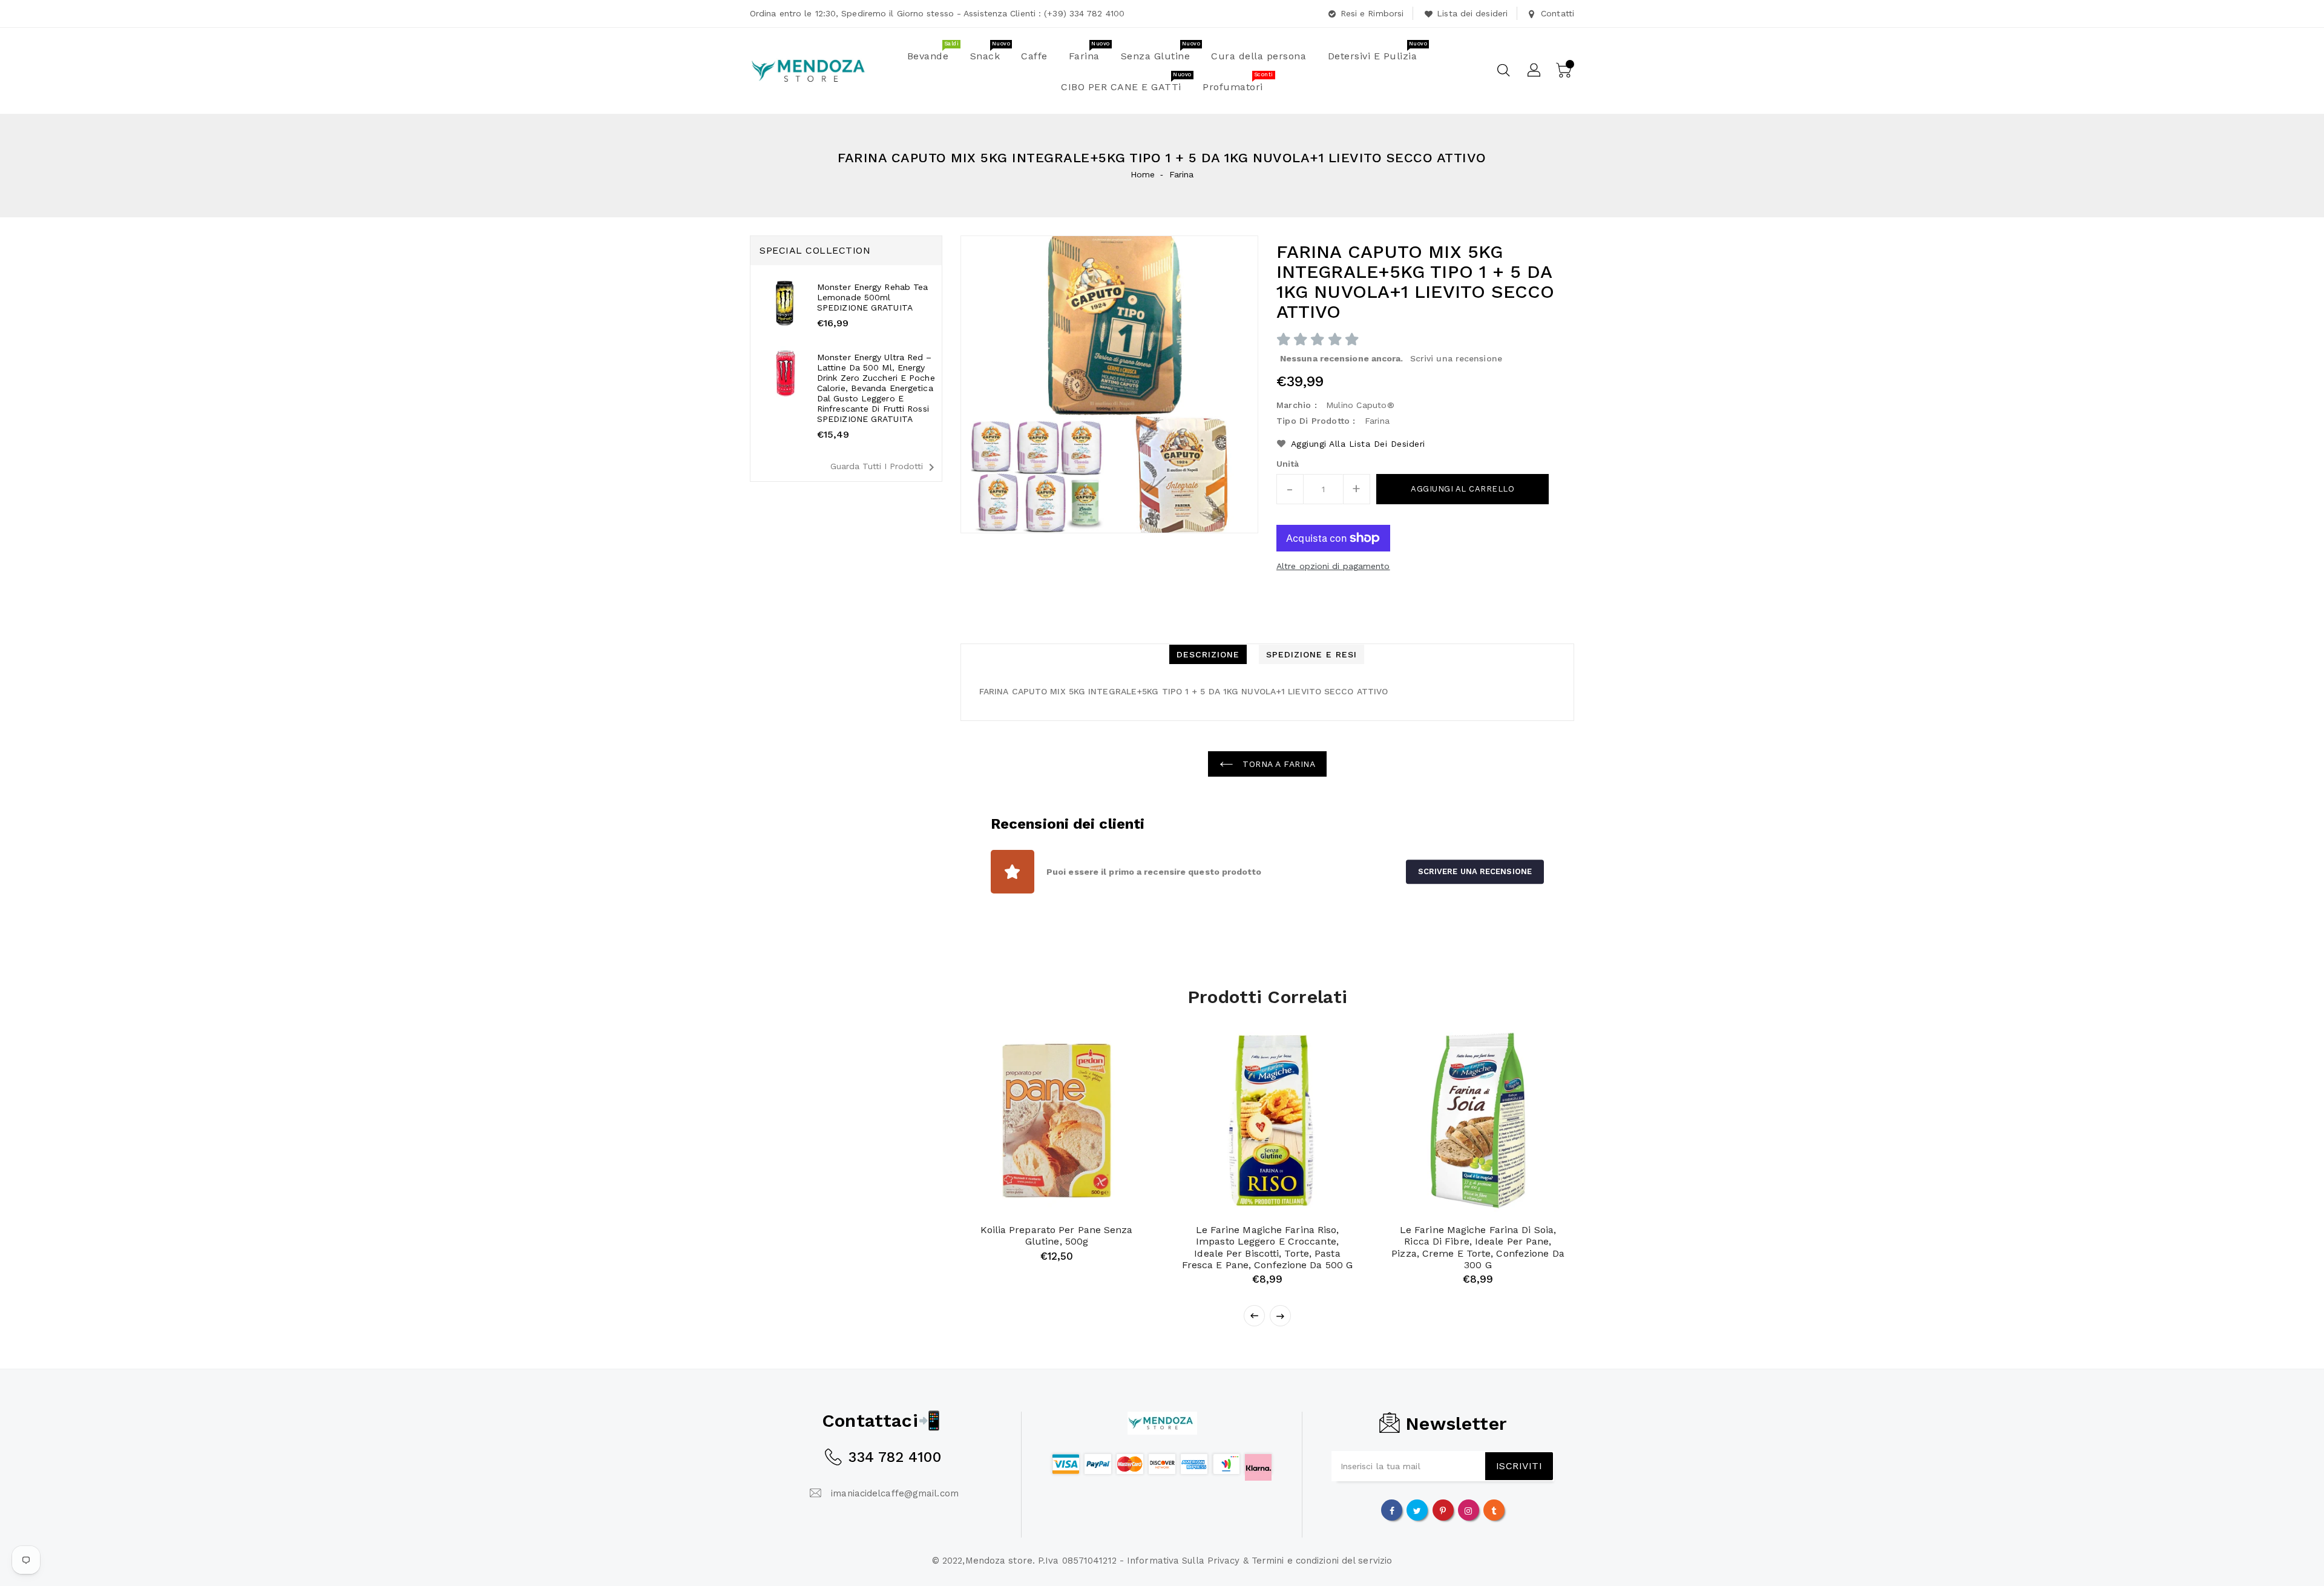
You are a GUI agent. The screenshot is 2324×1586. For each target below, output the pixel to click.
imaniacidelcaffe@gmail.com (895, 1493)
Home (1143, 174)
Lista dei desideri (1472, 13)
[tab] (1208, 654)
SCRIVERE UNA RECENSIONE (1475, 871)
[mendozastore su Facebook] (1392, 1510)
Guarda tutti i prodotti (885, 467)
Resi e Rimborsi (1372, 13)
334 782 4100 (894, 1457)
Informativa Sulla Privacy (1183, 1561)
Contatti (1558, 13)
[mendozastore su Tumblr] (1494, 1510)
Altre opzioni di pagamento (1333, 566)
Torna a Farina (1278, 764)
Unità (1288, 464)
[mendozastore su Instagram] (1468, 1510)
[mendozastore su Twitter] (1417, 1510)
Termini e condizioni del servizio (1322, 1561)
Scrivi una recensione (1456, 358)
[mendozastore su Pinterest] (1443, 1510)
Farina (1182, 174)
